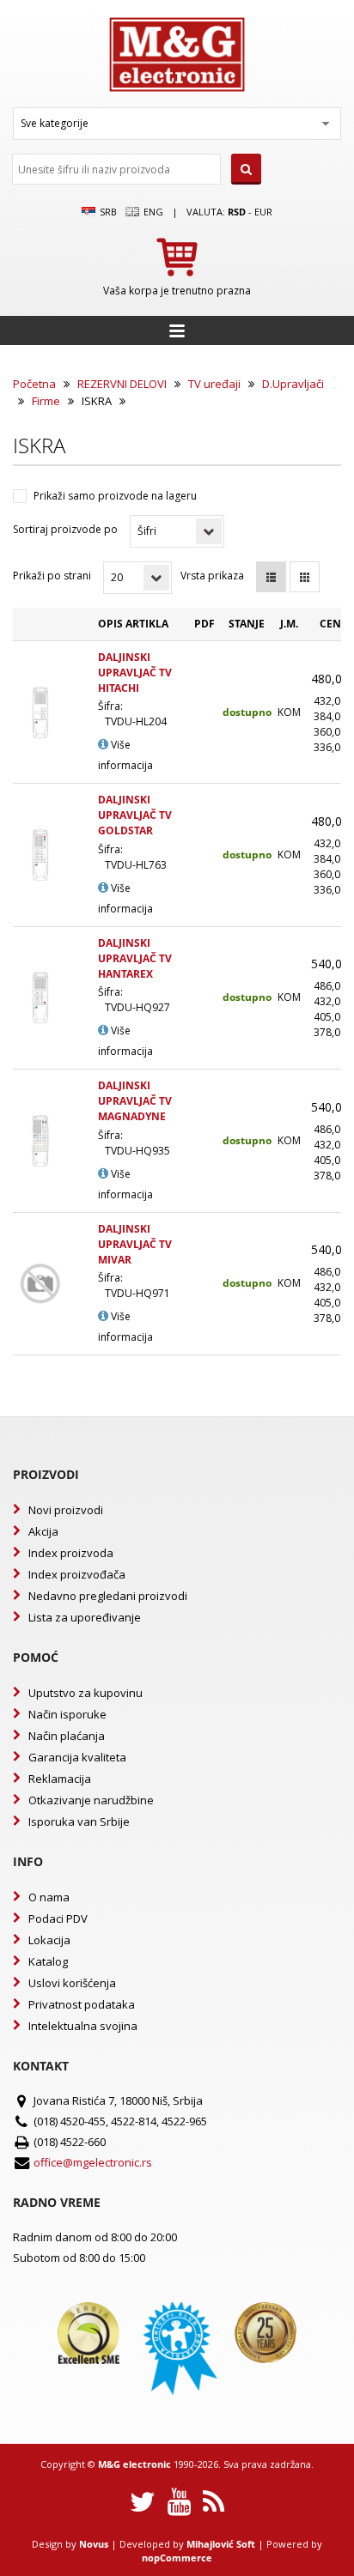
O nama (49, 1897)
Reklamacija (60, 1779)
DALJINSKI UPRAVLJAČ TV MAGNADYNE (135, 1101)
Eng (152, 212)
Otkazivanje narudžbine (91, 1800)
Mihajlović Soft (221, 2544)
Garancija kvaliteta (77, 1757)
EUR (263, 212)
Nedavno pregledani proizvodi (108, 1596)
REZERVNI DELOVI (122, 384)
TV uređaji (214, 384)
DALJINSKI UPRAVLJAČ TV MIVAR (135, 1244)
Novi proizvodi (66, 1510)
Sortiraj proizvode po (65, 529)
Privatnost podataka (82, 2004)
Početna (34, 384)
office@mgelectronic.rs (93, 2162)
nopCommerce (177, 2558)
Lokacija (49, 1940)
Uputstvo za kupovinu (85, 1693)
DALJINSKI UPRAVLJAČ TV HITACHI (135, 673)
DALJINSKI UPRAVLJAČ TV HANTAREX (135, 958)
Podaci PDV (58, 1918)
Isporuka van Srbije (79, 1821)
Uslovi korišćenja (72, 1983)
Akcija (43, 1531)
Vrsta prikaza (212, 576)
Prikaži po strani (52, 576)
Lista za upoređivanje (85, 1617)
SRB (107, 212)
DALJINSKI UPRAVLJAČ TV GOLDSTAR (135, 815)
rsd (237, 212)
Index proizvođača (77, 1574)
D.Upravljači (293, 384)
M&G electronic (134, 2464)
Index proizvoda (71, 1553)
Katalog (48, 1961)
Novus (94, 2544)
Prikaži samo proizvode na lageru (115, 496)
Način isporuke (67, 1714)
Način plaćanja (67, 1736)
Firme (46, 401)
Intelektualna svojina (83, 2026)
